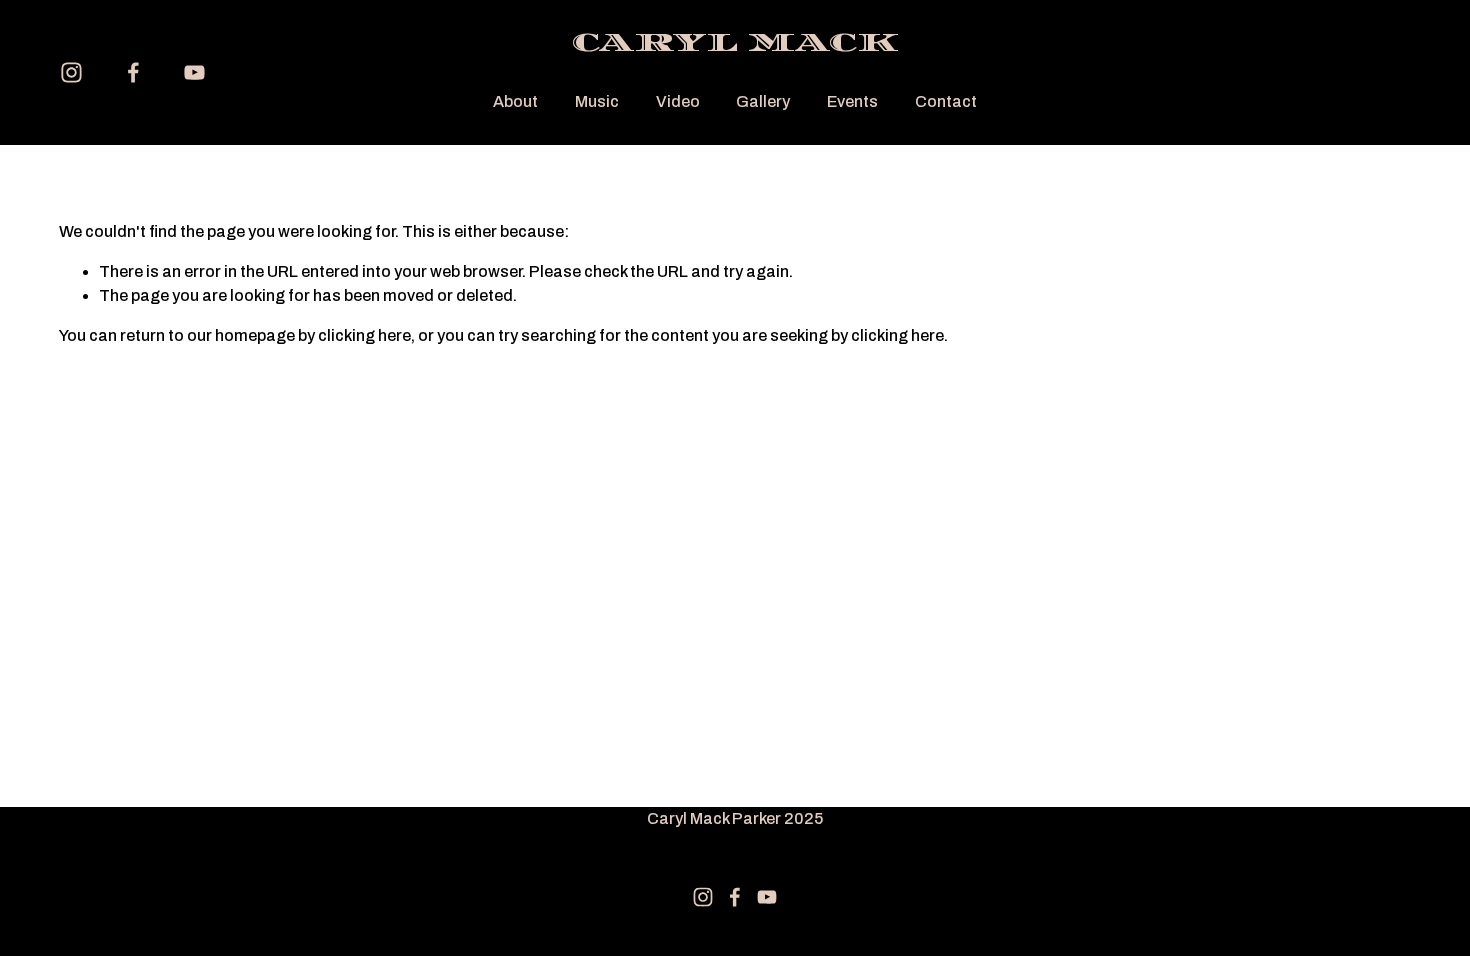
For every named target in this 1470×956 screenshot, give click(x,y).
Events (852, 101)
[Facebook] (133, 72)
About (515, 101)
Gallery (763, 101)
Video (678, 101)
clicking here (364, 335)
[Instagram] (71, 72)
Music (597, 101)
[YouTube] (194, 72)
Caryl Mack (735, 43)
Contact (946, 101)
